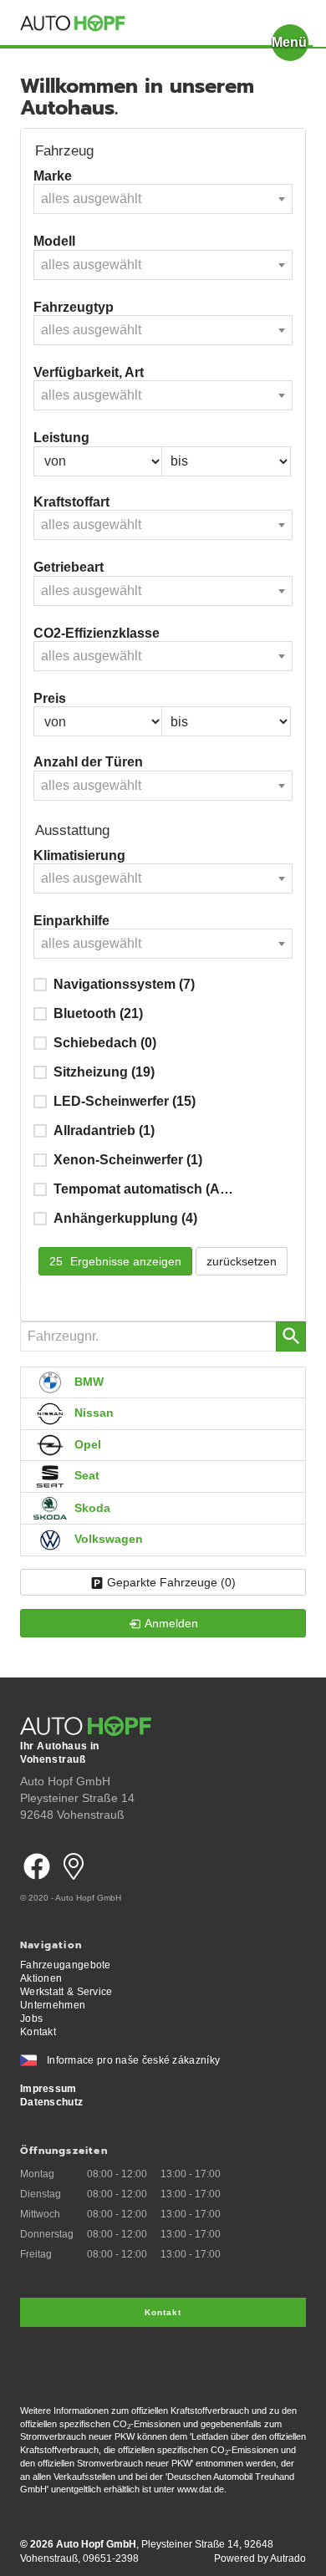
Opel (86, 1444)
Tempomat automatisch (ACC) (147, 1189)
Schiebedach (105, 1043)
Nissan (92, 1413)
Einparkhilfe (71, 921)
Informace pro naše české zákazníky (133, 2060)
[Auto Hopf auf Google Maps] (74, 1885)
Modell (54, 241)
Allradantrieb (104, 1130)
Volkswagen (107, 1539)
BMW (87, 1382)
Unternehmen (53, 2005)
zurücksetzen (242, 1261)
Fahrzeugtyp (74, 307)
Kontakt (38, 2032)
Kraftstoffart (71, 502)
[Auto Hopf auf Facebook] (37, 1885)
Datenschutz (51, 2102)
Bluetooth (98, 1013)
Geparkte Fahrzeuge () (171, 1582)
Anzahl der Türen (88, 762)
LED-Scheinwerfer (125, 1101)
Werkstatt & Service (66, 1992)
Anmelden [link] (171, 1623)
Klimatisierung (79, 855)
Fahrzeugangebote (66, 1965)
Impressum (48, 2089)
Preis (50, 698)
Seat (85, 1475)
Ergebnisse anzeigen (115, 1261)
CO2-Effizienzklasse (97, 633)
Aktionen (41, 1978)
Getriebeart (69, 567)
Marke (53, 176)
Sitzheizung (104, 1072)
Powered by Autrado (260, 2558)
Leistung (61, 438)
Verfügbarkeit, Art (89, 372)
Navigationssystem (124, 984)
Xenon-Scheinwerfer (128, 1160)
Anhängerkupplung (125, 1218)
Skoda (91, 1507)
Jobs (31, 2019)
